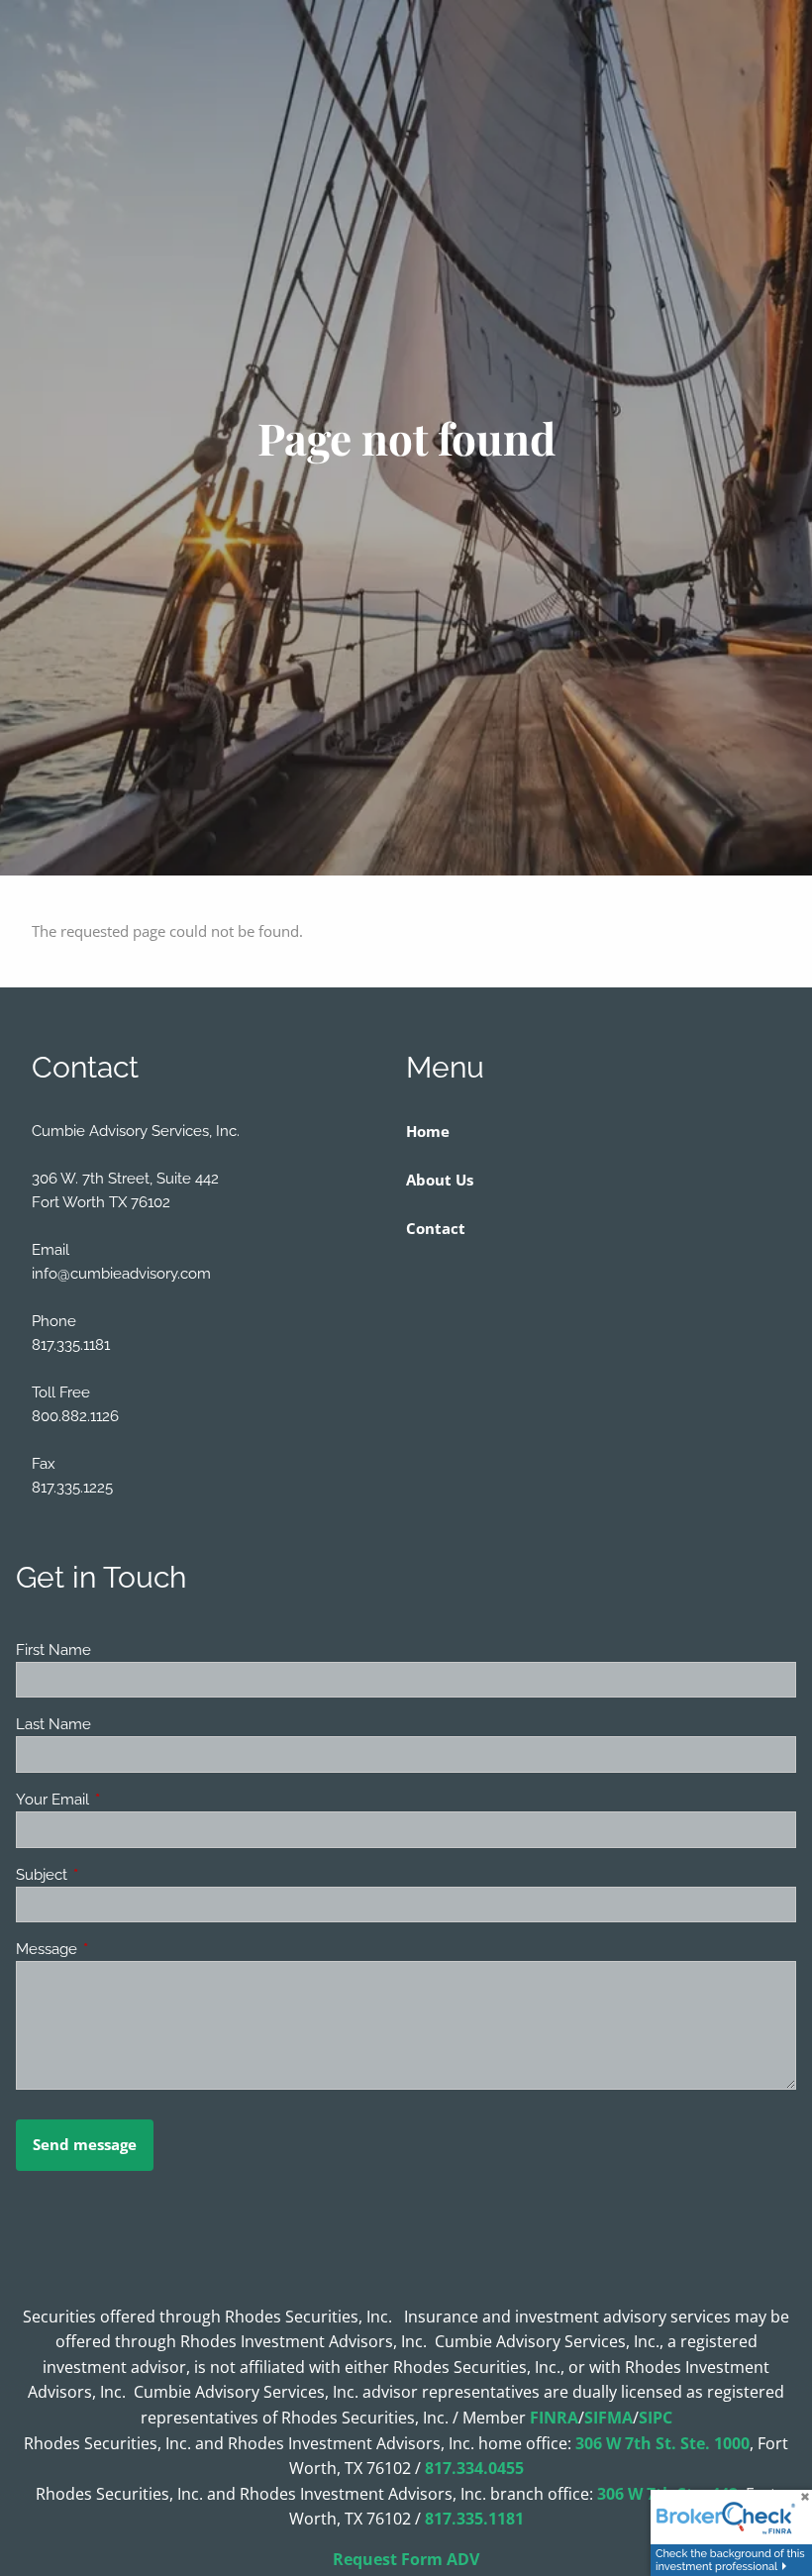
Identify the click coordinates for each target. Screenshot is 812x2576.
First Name (53, 1650)
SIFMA (609, 2418)
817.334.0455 (474, 2468)
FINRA (554, 2418)
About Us (440, 1180)
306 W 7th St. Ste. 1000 (662, 2443)
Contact (436, 1228)
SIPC (656, 2418)
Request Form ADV (406, 2559)
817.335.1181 (474, 2519)
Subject (113, 1875)
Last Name (53, 1724)
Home (428, 1131)
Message (118, 1949)
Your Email (124, 1800)
